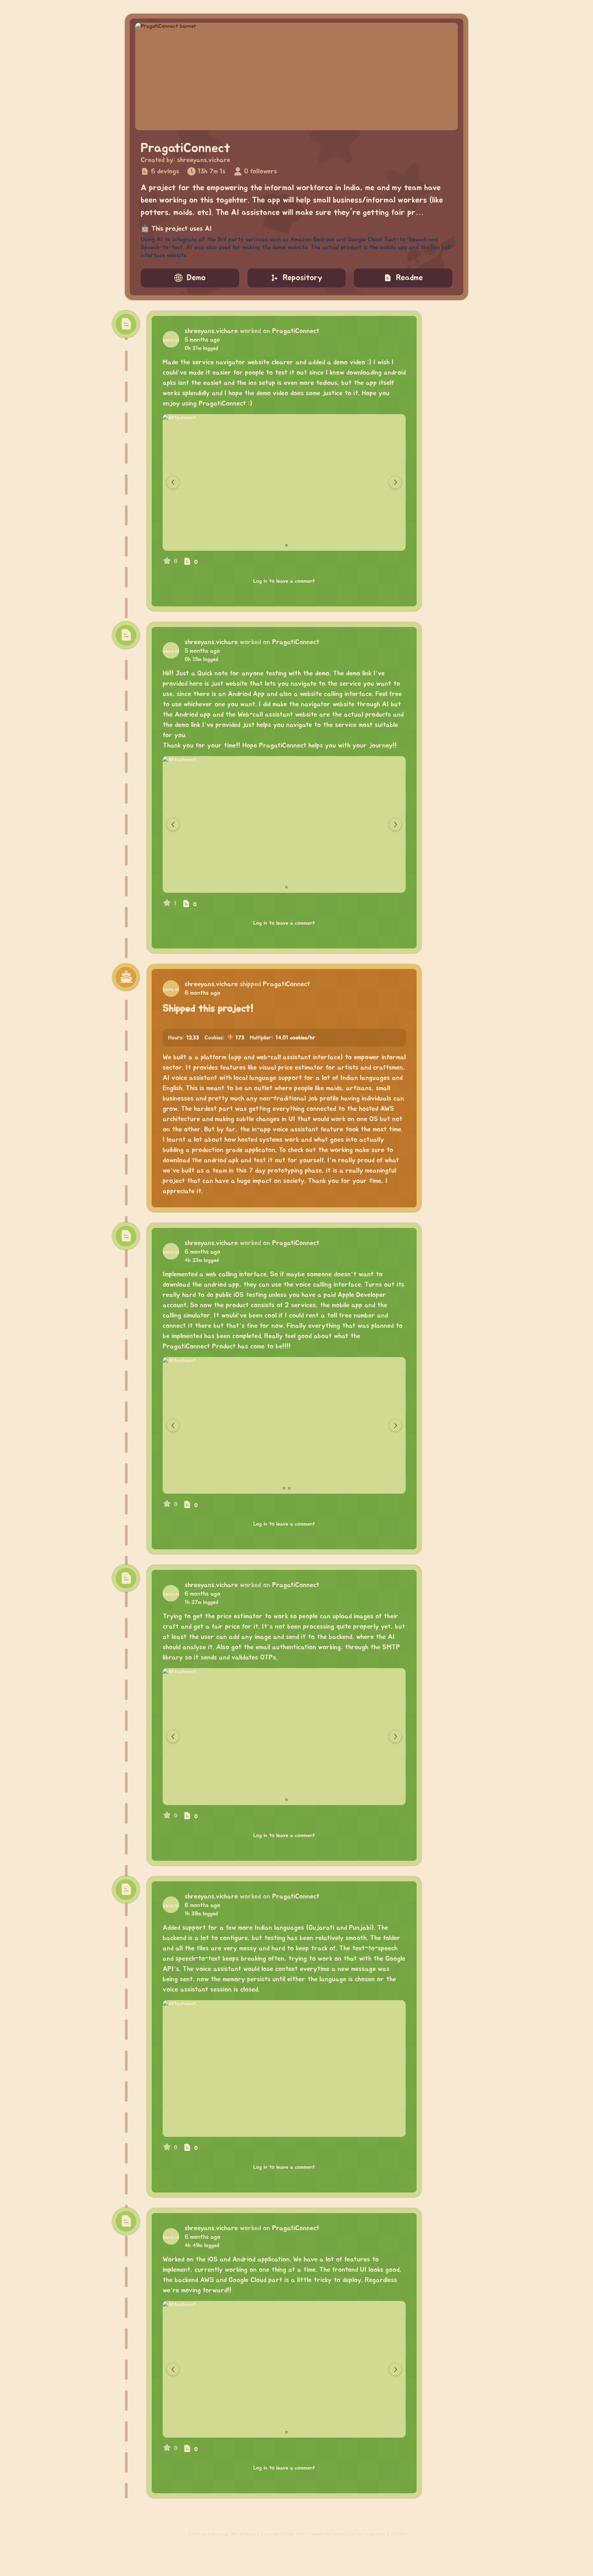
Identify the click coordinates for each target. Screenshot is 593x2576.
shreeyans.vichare (204, 160)
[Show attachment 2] (287, 545)
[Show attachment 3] (289, 1488)
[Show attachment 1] (282, 545)
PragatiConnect (296, 331)
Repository (303, 278)
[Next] (395, 482)
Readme (409, 278)
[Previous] (173, 482)
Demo (196, 278)
